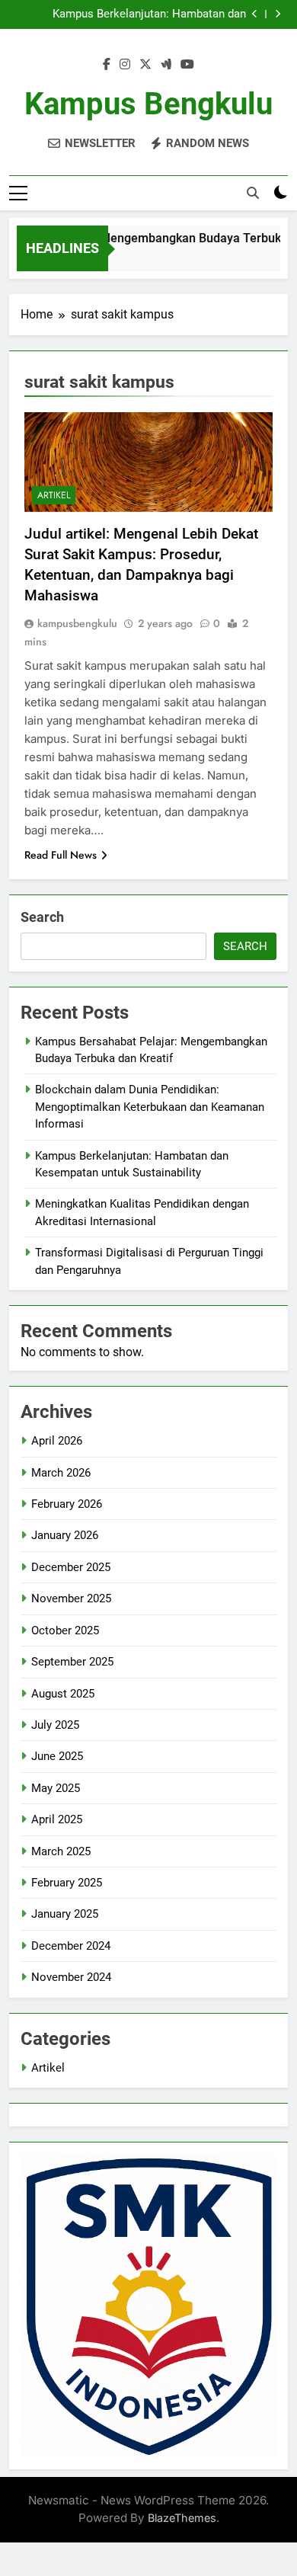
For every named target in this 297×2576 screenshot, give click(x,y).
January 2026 (65, 1535)
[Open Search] (253, 193)
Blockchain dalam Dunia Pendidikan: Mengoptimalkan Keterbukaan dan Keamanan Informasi (150, 1107)
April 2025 (57, 1819)
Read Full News (61, 855)
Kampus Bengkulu (148, 104)
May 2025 (56, 1788)
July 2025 (55, 1725)
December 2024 (71, 1946)
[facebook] (107, 65)
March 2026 (61, 1473)
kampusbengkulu (77, 623)
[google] (166, 65)
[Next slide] (278, 14)
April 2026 (57, 1441)
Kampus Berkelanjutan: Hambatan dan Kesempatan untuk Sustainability (149, 14)
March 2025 (61, 1851)
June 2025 (57, 1756)
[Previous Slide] (255, 14)
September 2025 (72, 1662)
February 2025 (67, 1883)
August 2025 (63, 1694)
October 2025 (65, 1630)
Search (42, 917)
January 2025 (65, 1914)
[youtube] (187, 65)
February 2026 (67, 1504)
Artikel (54, 495)
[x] (145, 65)
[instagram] (125, 65)
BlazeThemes (182, 2518)
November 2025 (71, 1598)
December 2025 (71, 1567)
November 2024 (71, 1977)
